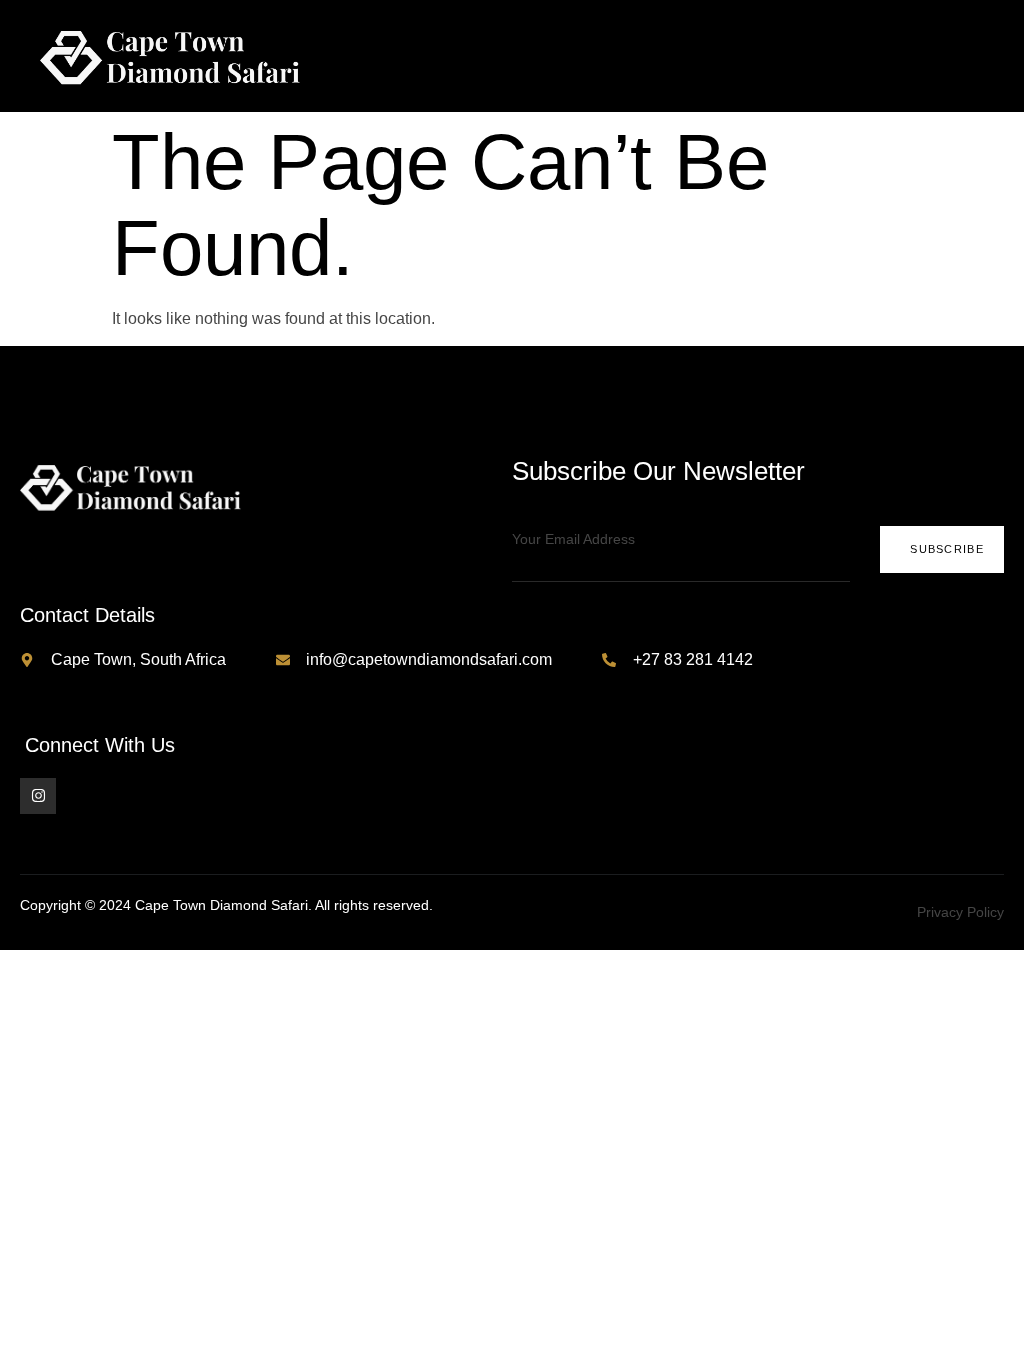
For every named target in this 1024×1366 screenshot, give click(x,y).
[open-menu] (992, 56)
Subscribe (947, 549)
